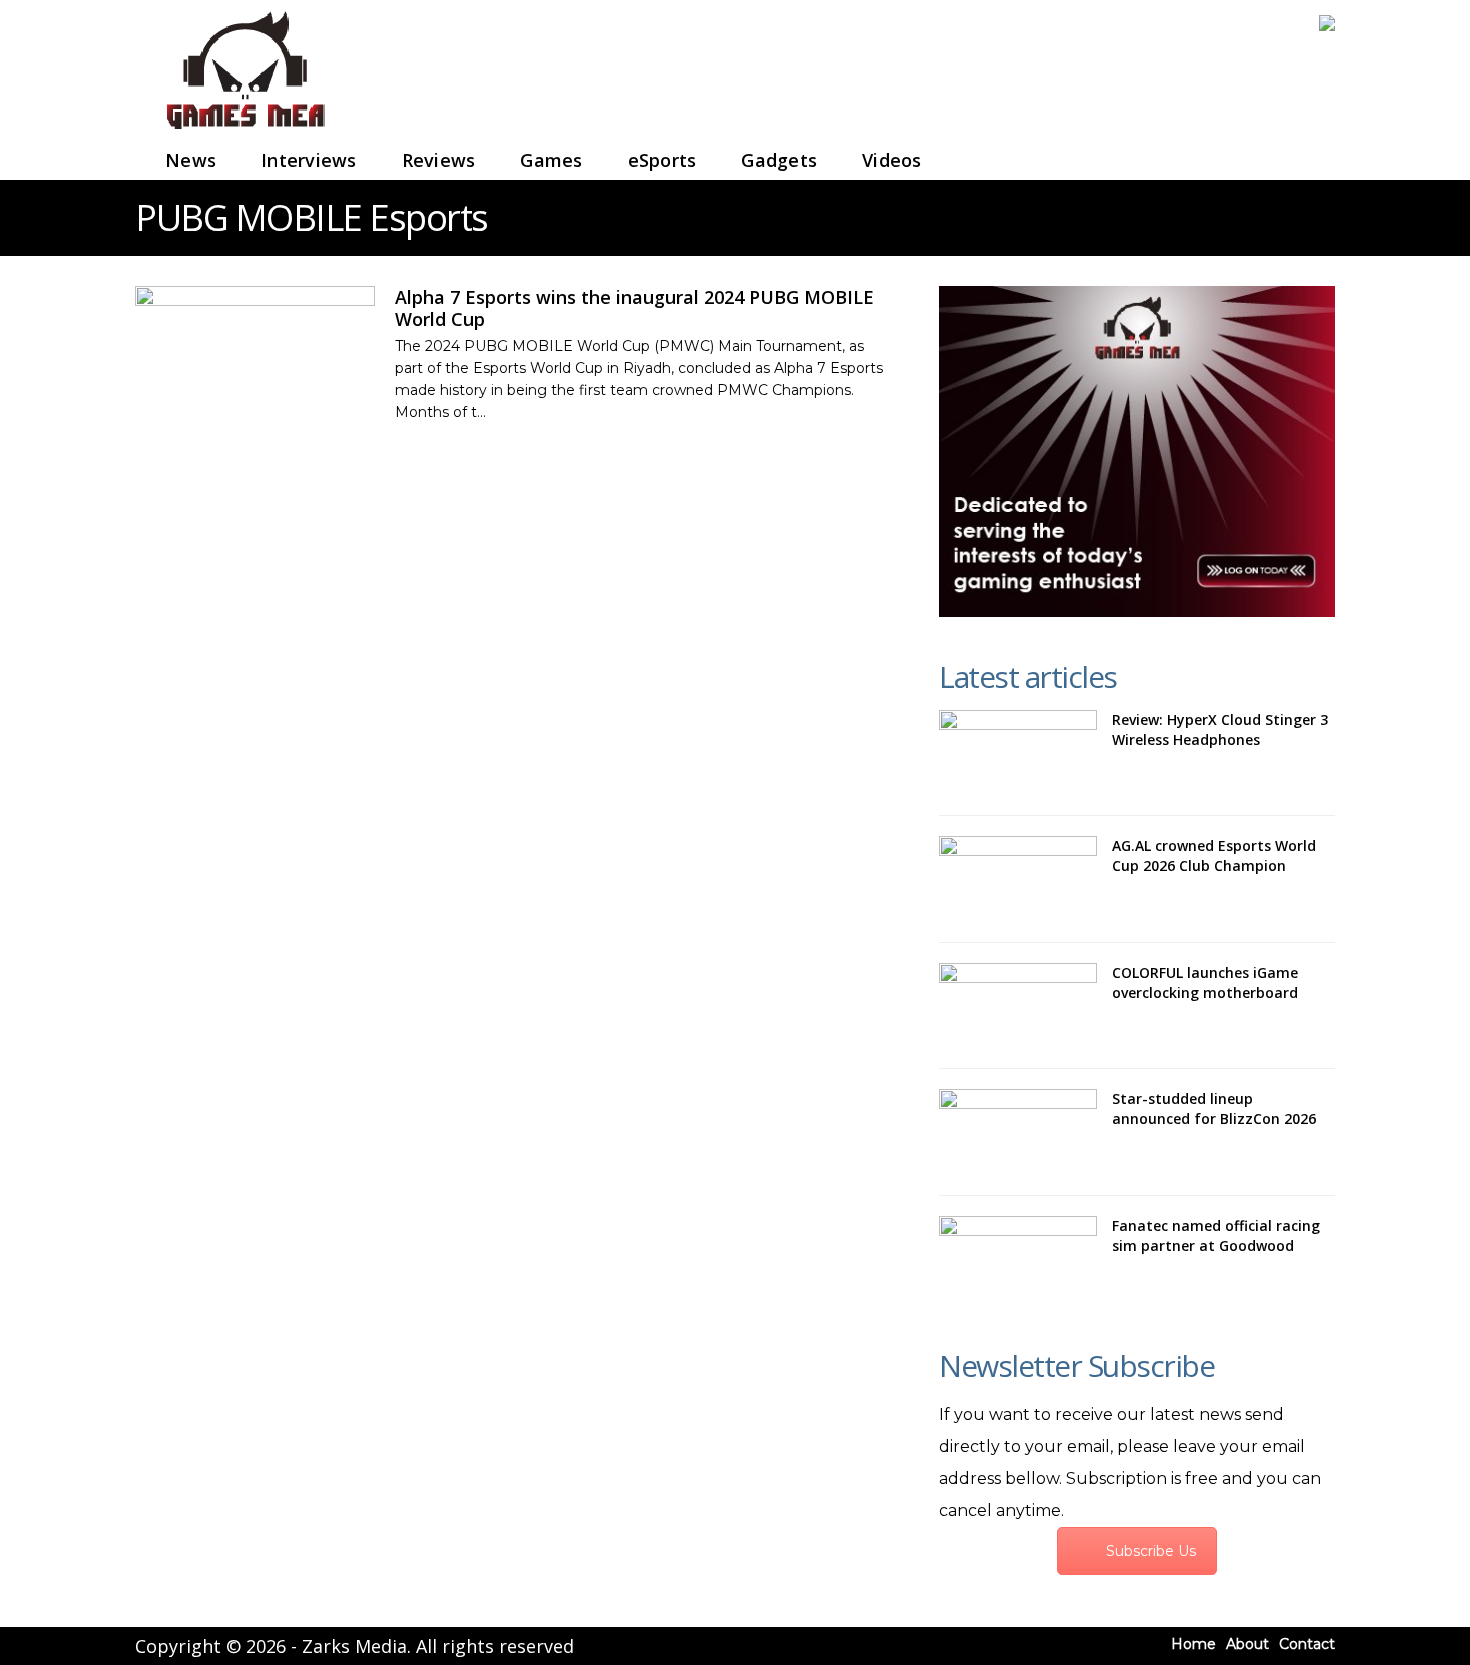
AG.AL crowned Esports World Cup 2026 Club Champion (1214, 855)
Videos (892, 160)
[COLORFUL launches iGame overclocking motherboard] (1018, 1006)
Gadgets (779, 160)
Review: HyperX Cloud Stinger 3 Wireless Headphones (1220, 729)
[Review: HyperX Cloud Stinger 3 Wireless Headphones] (1018, 753)
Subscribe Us (1151, 1551)
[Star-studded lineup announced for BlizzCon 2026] (1018, 1132)
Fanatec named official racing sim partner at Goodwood (1216, 1235)
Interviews (309, 160)
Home (1193, 1644)
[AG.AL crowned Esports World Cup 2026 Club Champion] (1018, 879)
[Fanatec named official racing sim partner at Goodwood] (1018, 1259)
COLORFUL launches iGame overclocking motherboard (1205, 982)
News (190, 160)
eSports (662, 160)
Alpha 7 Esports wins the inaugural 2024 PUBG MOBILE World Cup (634, 308)
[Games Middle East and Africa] (245, 130)
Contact (1307, 1644)
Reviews (439, 160)
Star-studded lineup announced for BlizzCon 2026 (1214, 1108)
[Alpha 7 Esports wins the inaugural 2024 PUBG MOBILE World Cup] (255, 353)
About (1247, 1644)
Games (551, 160)
